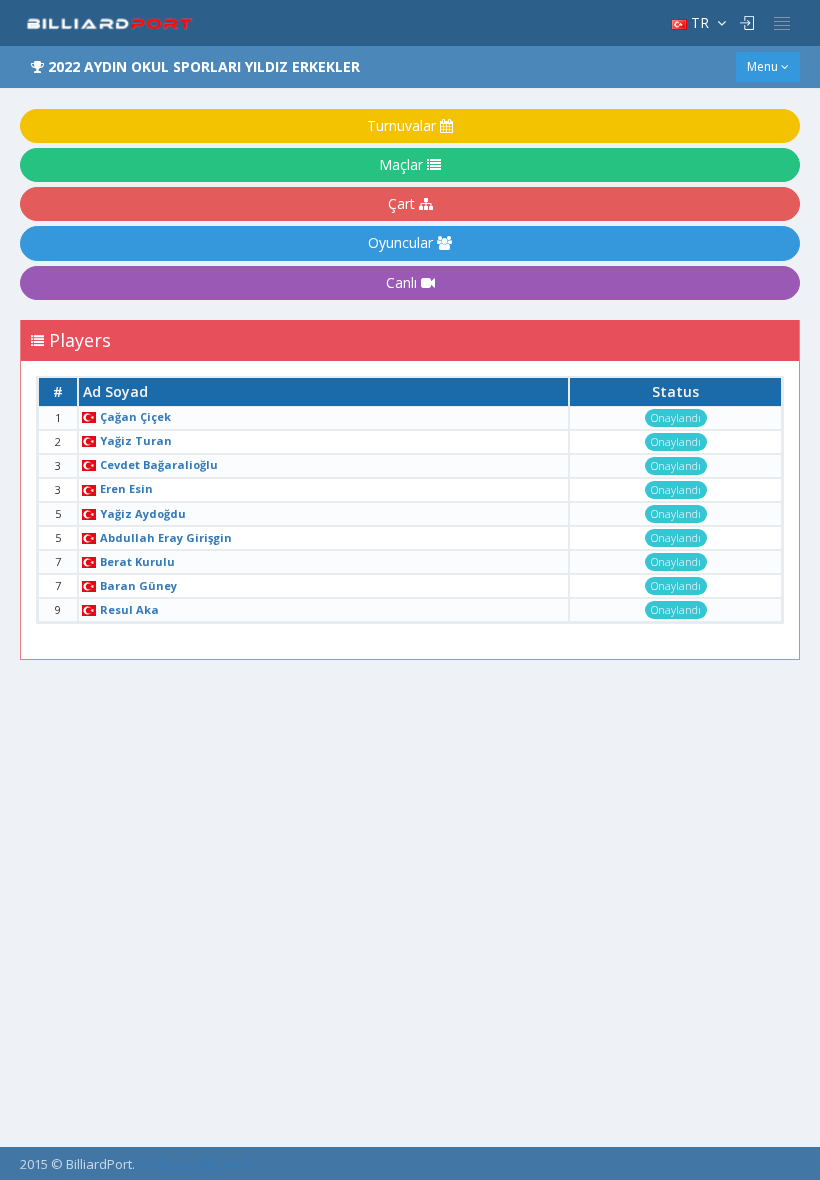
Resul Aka (129, 609)
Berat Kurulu (137, 561)
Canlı (403, 282)
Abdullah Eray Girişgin (166, 537)
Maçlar (403, 164)
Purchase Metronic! (196, 1164)
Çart (403, 203)
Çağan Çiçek (135, 416)
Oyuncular (402, 242)
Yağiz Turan (136, 440)
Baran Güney (138, 585)
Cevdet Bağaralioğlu (159, 464)
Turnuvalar (403, 125)
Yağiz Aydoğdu (143, 513)
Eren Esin (126, 488)
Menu (764, 66)
